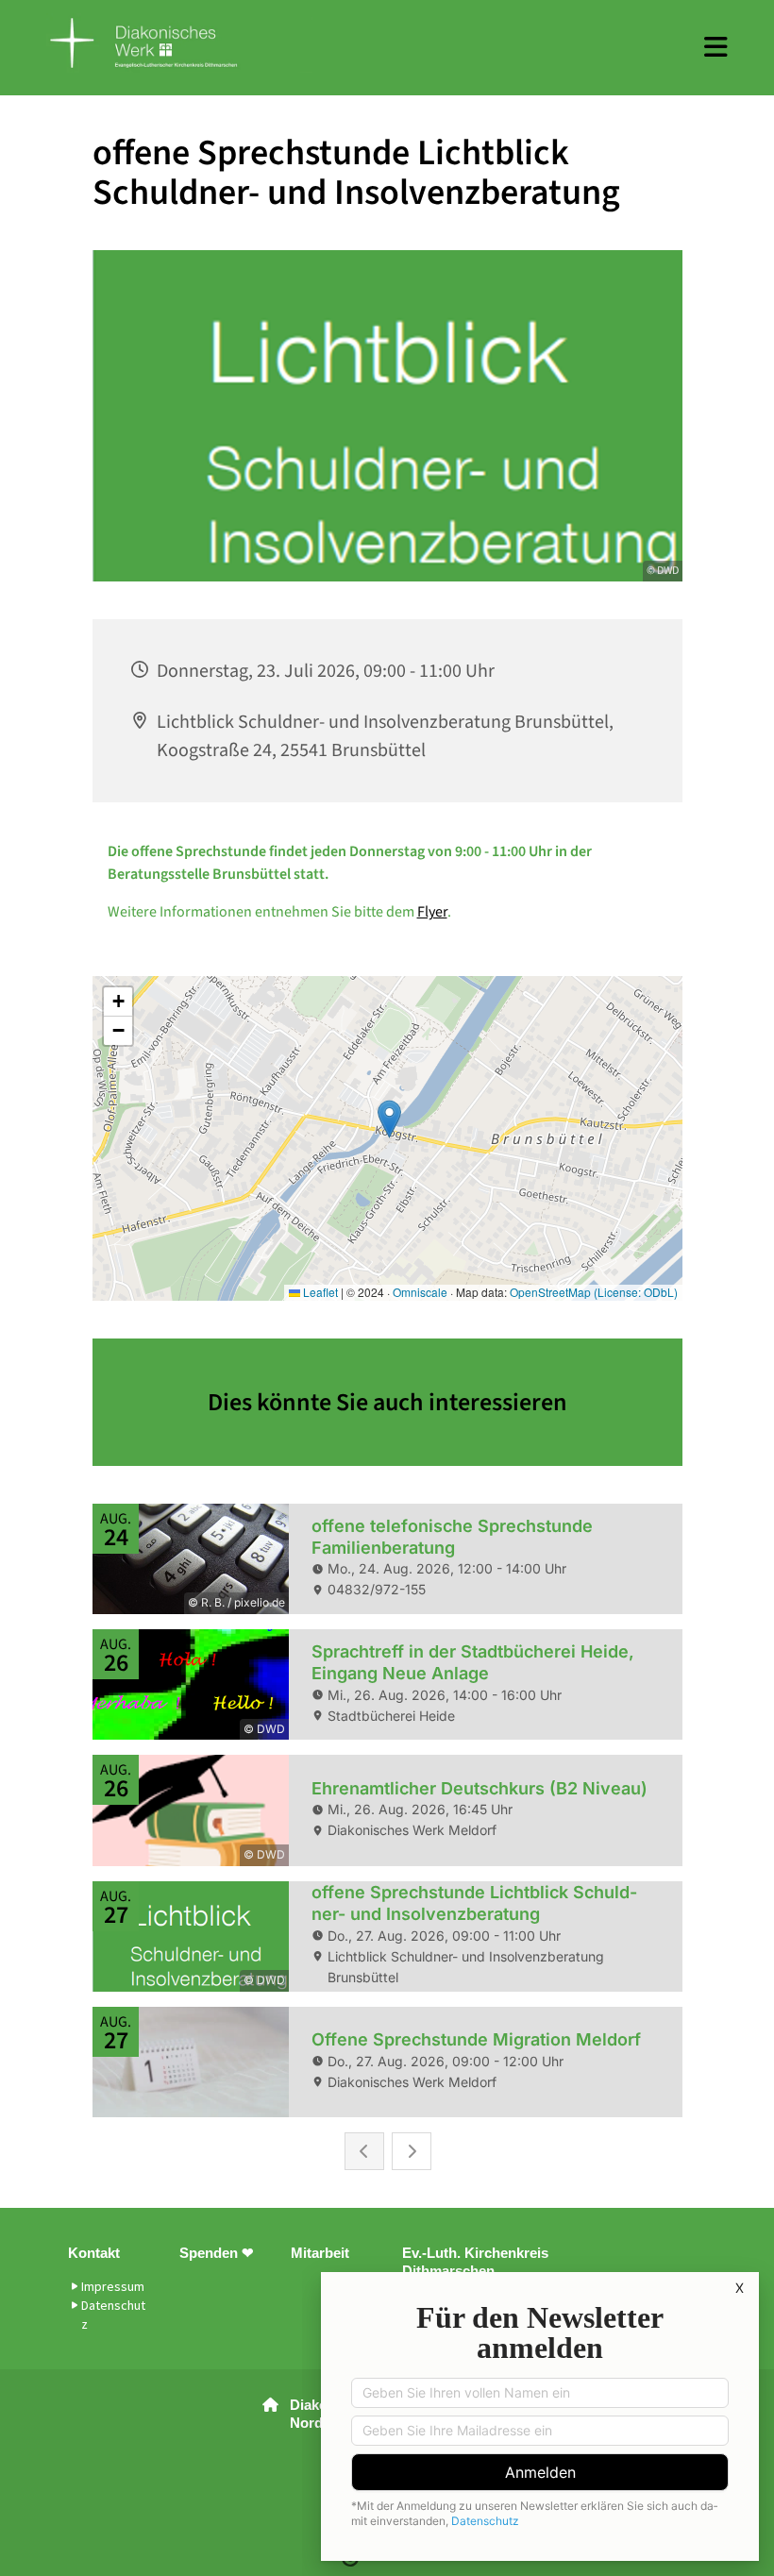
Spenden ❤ (217, 2253)
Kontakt (94, 2253)
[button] (716, 47)
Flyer (432, 912)
